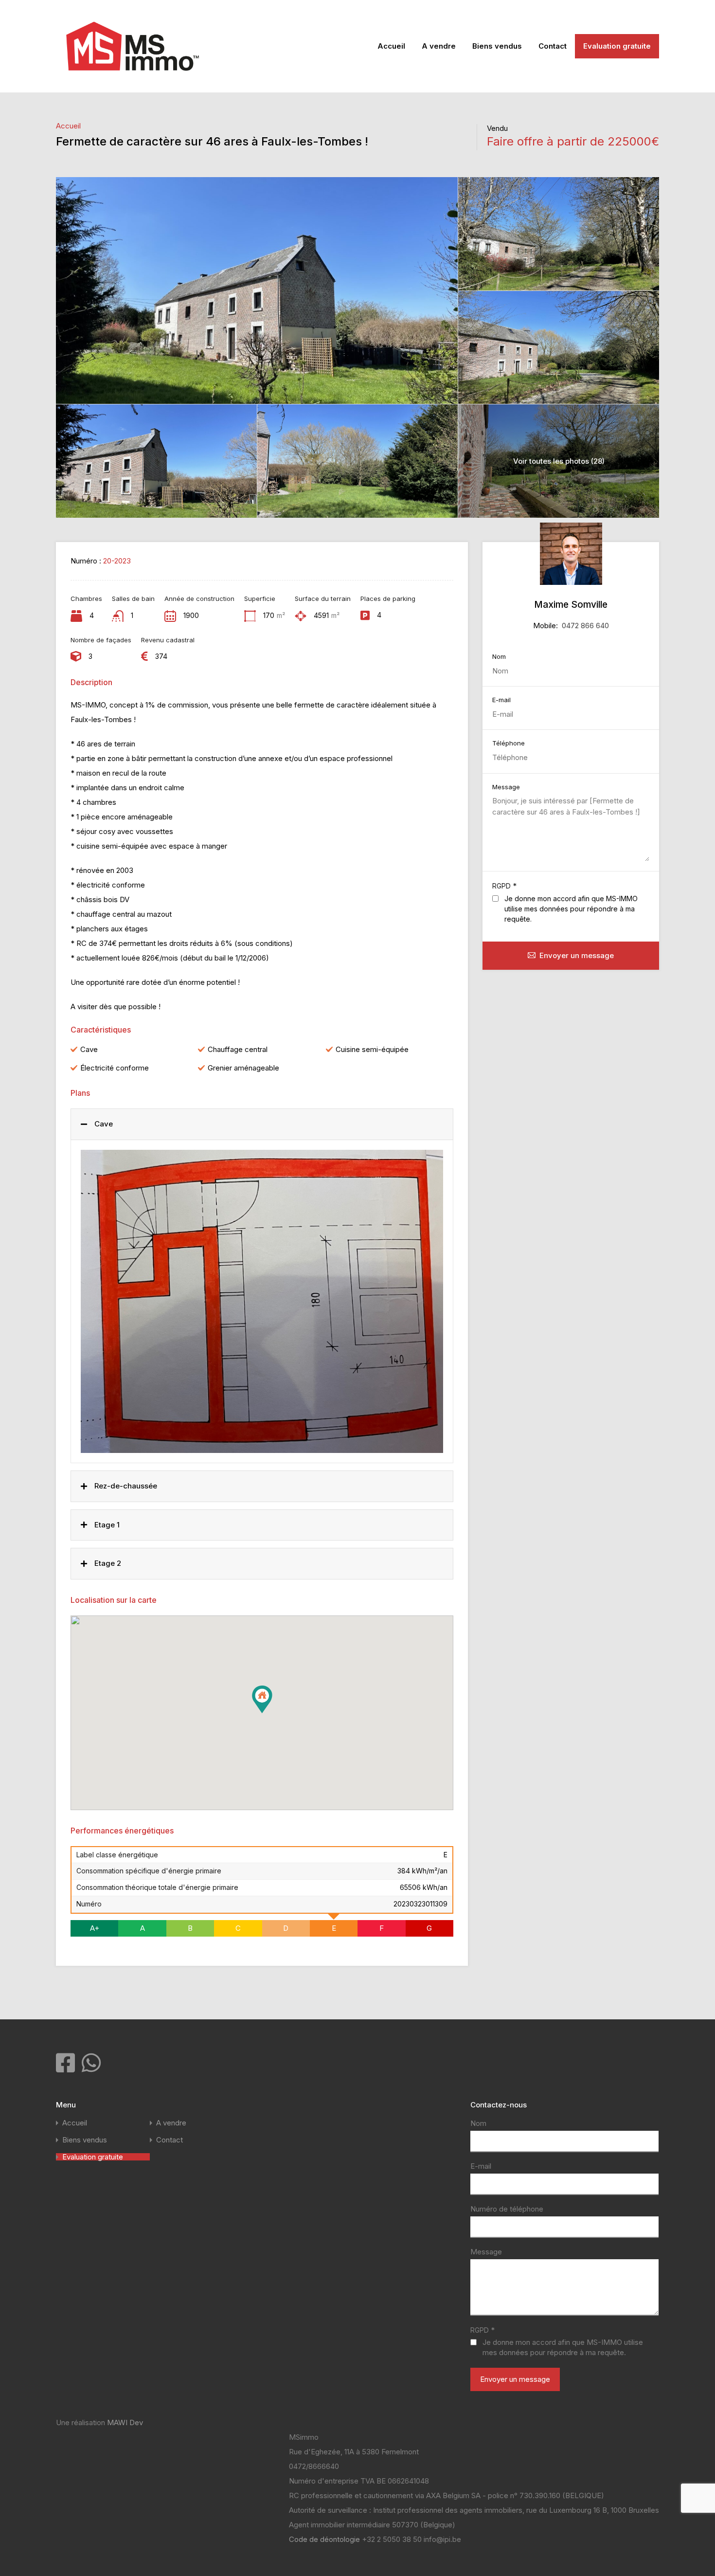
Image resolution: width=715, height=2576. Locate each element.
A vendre (439, 46)
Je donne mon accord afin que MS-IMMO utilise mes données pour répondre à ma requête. (571, 909)
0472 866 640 (585, 626)
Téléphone (509, 743)
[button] (272, 1713)
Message (506, 787)
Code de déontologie (325, 2539)
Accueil (391, 46)
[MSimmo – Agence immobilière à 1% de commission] (133, 78)
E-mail (501, 700)
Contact (553, 46)
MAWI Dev (125, 2422)
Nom (499, 657)
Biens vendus (497, 46)
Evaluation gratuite (617, 46)
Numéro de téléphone (507, 2209)
